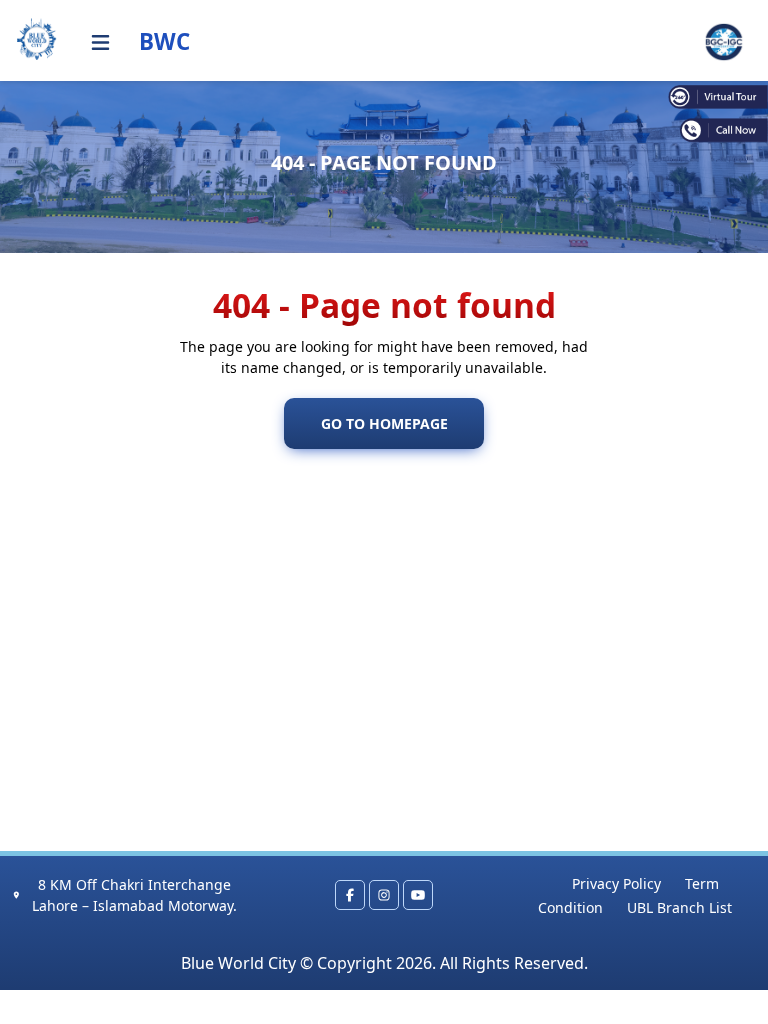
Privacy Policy (616, 883)
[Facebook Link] (350, 895)
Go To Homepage (384, 423)
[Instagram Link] (384, 895)
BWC (164, 41)
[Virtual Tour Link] (718, 96)
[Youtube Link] (418, 895)
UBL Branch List (679, 907)
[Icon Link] (100, 42)
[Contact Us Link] (718, 130)
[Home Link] (37, 39)
